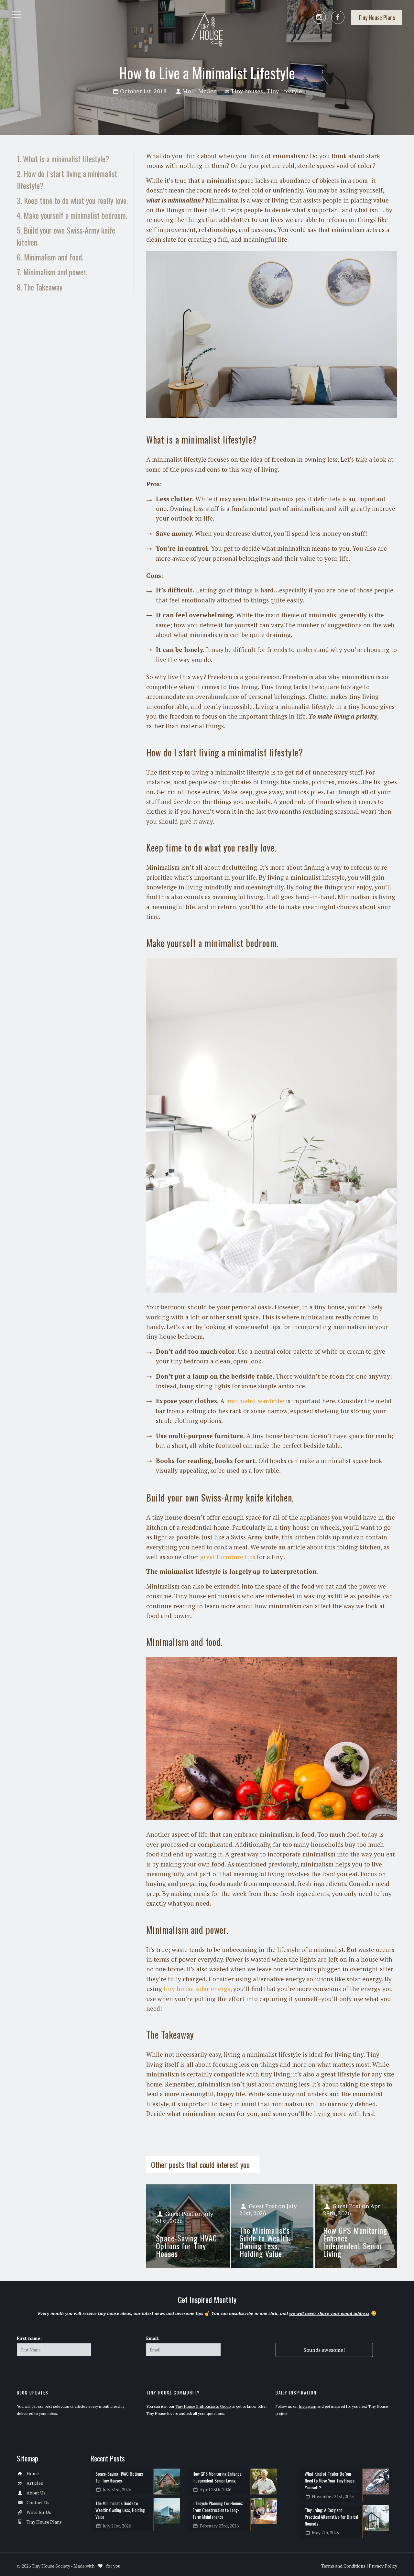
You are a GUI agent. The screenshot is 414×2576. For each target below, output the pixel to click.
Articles (35, 2483)
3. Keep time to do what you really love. (72, 200)
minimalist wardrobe (255, 1401)
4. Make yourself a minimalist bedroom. (72, 215)
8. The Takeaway (40, 287)
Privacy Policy (383, 2566)
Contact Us (38, 2502)
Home (33, 2473)
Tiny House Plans (44, 2522)
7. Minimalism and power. (52, 272)
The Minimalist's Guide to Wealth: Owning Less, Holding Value (265, 2242)
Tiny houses (247, 91)
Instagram (307, 2406)
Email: (153, 2338)
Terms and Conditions (343, 2566)
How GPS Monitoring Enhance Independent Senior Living (355, 2242)
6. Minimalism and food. (50, 257)
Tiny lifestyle (284, 91)
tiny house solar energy (197, 1989)
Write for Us (39, 2512)
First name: (29, 2338)
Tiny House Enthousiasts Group (203, 2406)
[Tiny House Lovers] (207, 29)
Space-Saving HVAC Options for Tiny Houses (186, 2246)
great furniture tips (228, 1557)
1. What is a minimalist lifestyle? (63, 159)
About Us (36, 2493)
